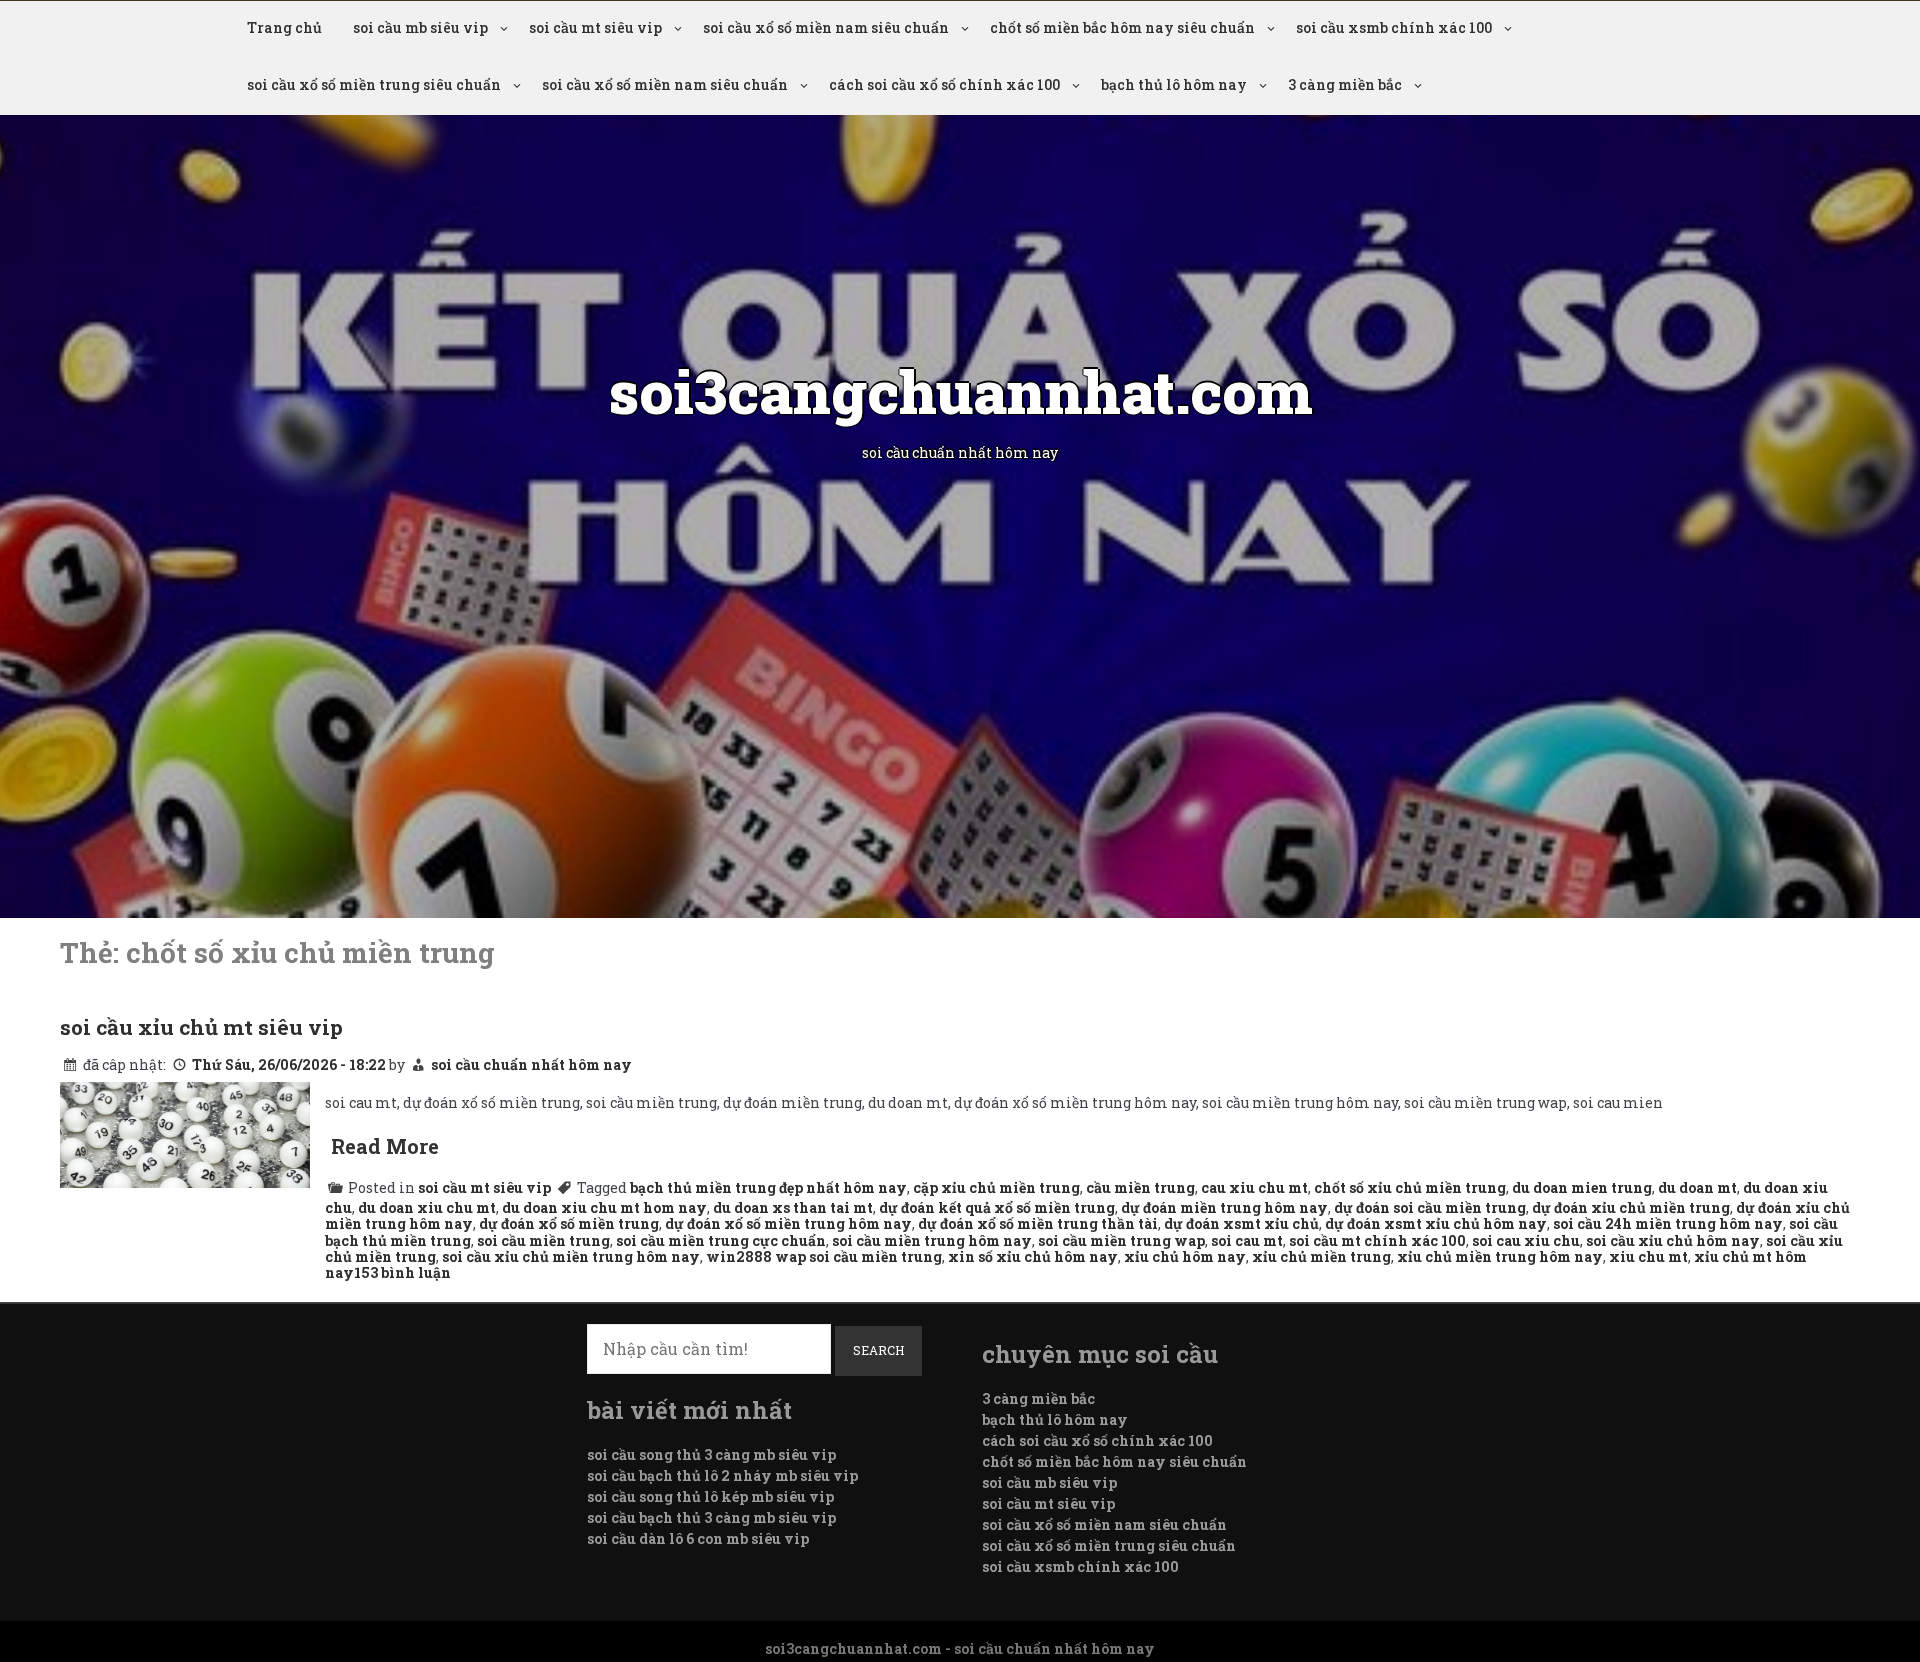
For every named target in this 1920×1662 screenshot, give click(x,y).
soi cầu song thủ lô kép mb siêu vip (710, 1496)
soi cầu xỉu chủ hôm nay (1673, 1240)
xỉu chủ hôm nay (1185, 1256)
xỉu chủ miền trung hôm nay (1500, 1256)
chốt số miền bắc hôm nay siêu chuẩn (1122, 27)
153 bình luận (402, 1272)
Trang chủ (284, 27)
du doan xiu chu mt (427, 1207)
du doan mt (1697, 1187)
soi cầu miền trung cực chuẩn (721, 1240)
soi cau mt (1247, 1240)
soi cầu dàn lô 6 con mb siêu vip (698, 1538)
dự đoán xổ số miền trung (569, 1223)
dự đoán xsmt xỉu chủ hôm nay (1436, 1223)
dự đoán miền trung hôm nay (1224, 1207)
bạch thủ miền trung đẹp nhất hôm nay (768, 1187)
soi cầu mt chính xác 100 (1377, 1240)
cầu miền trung (1140, 1187)
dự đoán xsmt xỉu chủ (1241, 1223)
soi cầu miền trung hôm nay (932, 1240)
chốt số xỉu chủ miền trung (1410, 1187)
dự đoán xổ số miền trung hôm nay (788, 1223)
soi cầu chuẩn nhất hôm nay (531, 1064)
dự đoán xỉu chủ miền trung (1631, 1207)
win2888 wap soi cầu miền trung (824, 1256)
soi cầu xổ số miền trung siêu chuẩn (374, 84)
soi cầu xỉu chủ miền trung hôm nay (571, 1256)
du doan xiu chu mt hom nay (604, 1207)
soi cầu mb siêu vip (420, 27)
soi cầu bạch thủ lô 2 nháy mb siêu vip (722, 1475)
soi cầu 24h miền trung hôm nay (1668, 1223)
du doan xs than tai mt (793, 1207)
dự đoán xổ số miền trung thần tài (1038, 1223)
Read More (385, 1146)
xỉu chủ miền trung (1321, 1256)
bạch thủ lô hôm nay (1174, 84)
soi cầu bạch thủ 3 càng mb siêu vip (711, 1517)
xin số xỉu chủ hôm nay (1033, 1256)
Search (878, 1350)
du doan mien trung (1582, 1187)
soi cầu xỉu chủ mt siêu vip (201, 1027)
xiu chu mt (1648, 1256)
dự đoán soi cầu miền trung (1430, 1207)
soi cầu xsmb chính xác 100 (1394, 27)
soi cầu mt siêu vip (595, 27)
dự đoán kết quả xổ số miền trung (997, 1207)
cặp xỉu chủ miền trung (996, 1187)
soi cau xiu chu (1526, 1240)
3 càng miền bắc (1345, 84)
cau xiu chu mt (1254, 1187)
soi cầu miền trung (543, 1240)
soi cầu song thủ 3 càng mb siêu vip (711, 1454)
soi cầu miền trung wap (1121, 1240)
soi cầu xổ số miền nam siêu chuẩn (826, 27)
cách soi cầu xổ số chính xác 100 (944, 84)
